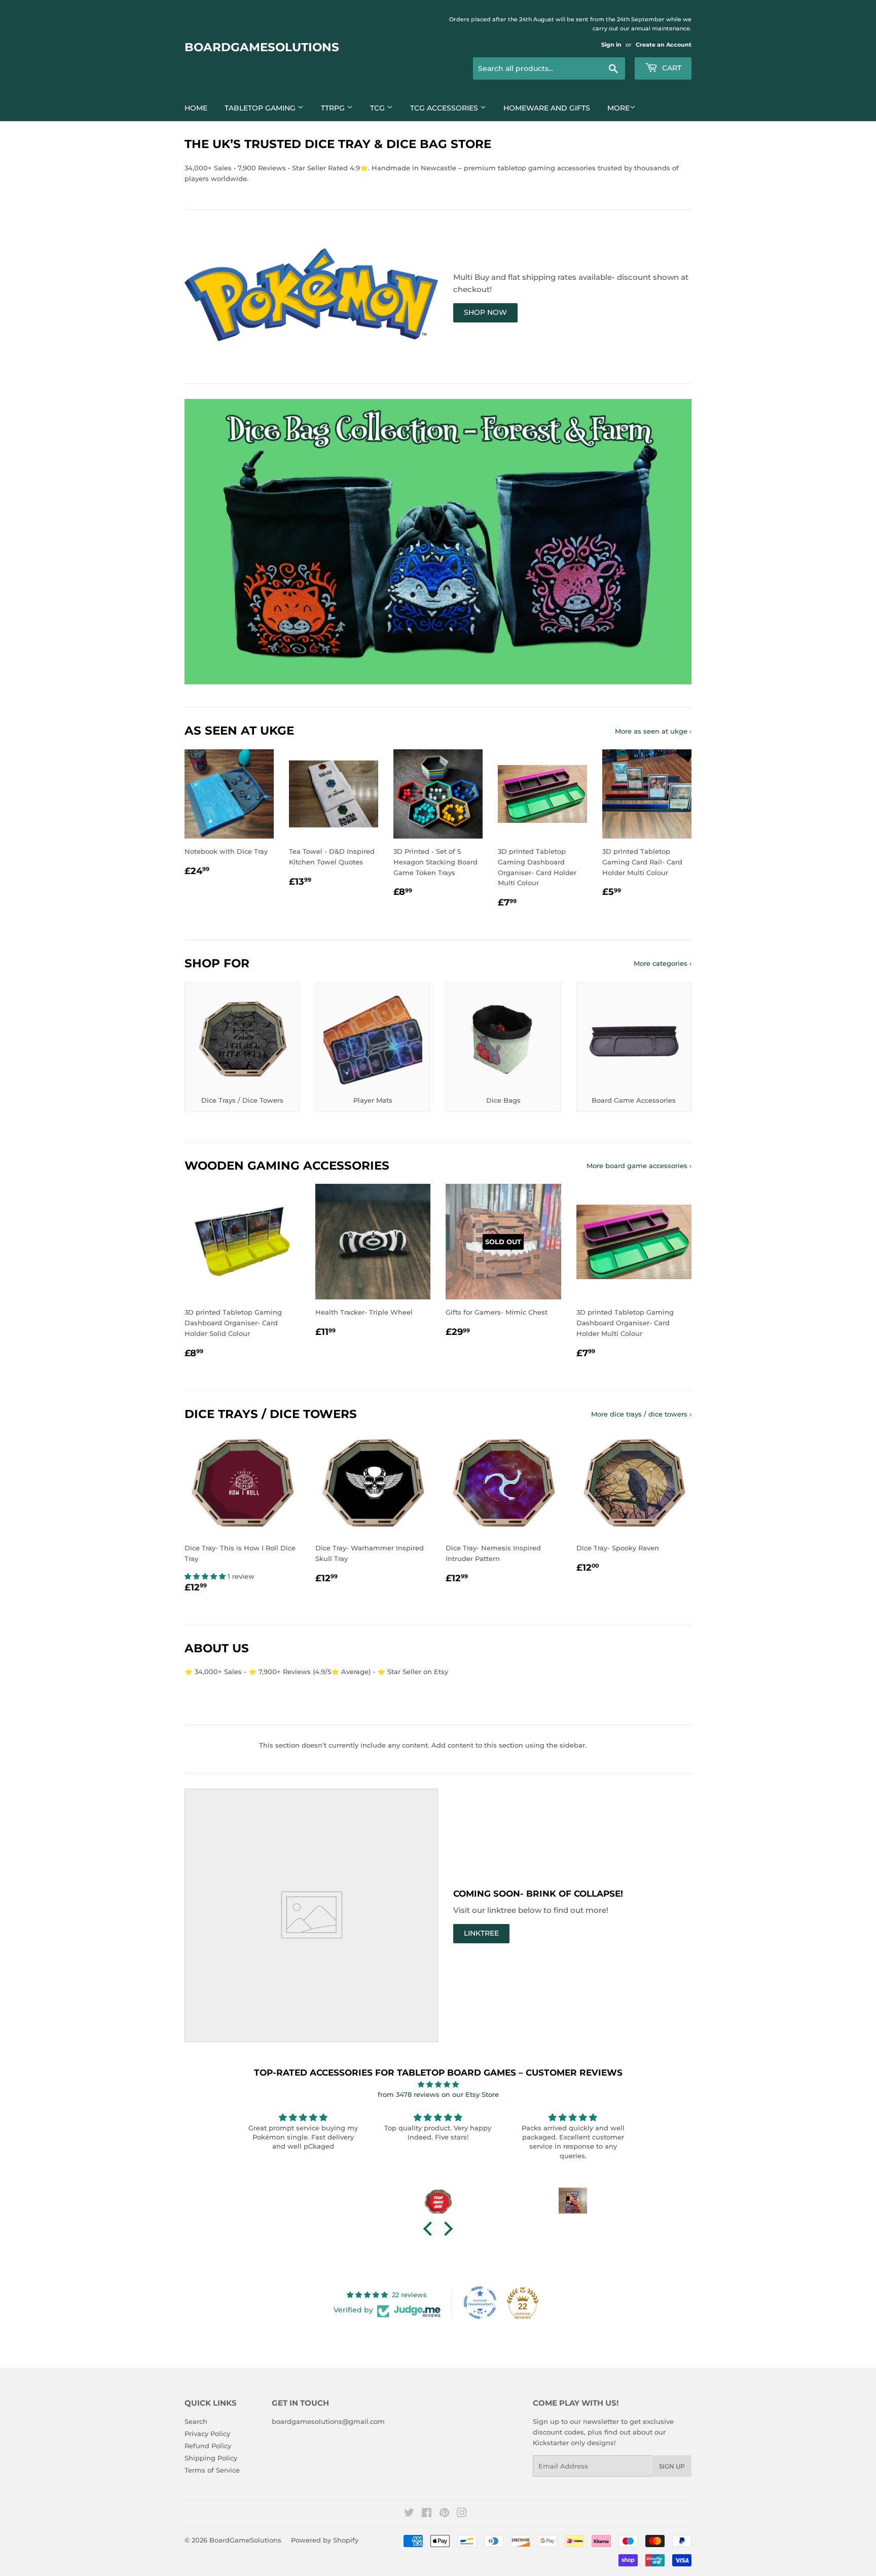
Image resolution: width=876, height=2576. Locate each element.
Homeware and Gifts (547, 108)
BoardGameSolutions (262, 47)
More (618, 108)
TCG (378, 108)
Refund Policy (208, 2446)
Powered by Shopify (325, 2540)
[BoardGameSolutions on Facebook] (427, 2514)
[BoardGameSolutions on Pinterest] (444, 2514)
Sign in (611, 45)
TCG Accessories (445, 108)
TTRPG (334, 108)
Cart (671, 68)
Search (196, 2421)
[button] (206, 1576)
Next (670, 542)
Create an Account (664, 45)
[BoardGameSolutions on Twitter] (409, 2514)
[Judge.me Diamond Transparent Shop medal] (480, 2303)
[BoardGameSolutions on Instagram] (462, 2514)
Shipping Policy (211, 2458)
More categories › (663, 963)
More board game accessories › (639, 1166)
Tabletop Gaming (261, 108)
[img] (438, 2084)
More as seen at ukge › (653, 731)
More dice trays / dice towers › (641, 1414)
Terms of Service (212, 2470)
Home (196, 108)
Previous (206, 542)
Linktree (481, 1933)
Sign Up (672, 2466)
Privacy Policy (207, 2434)
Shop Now (485, 312)
